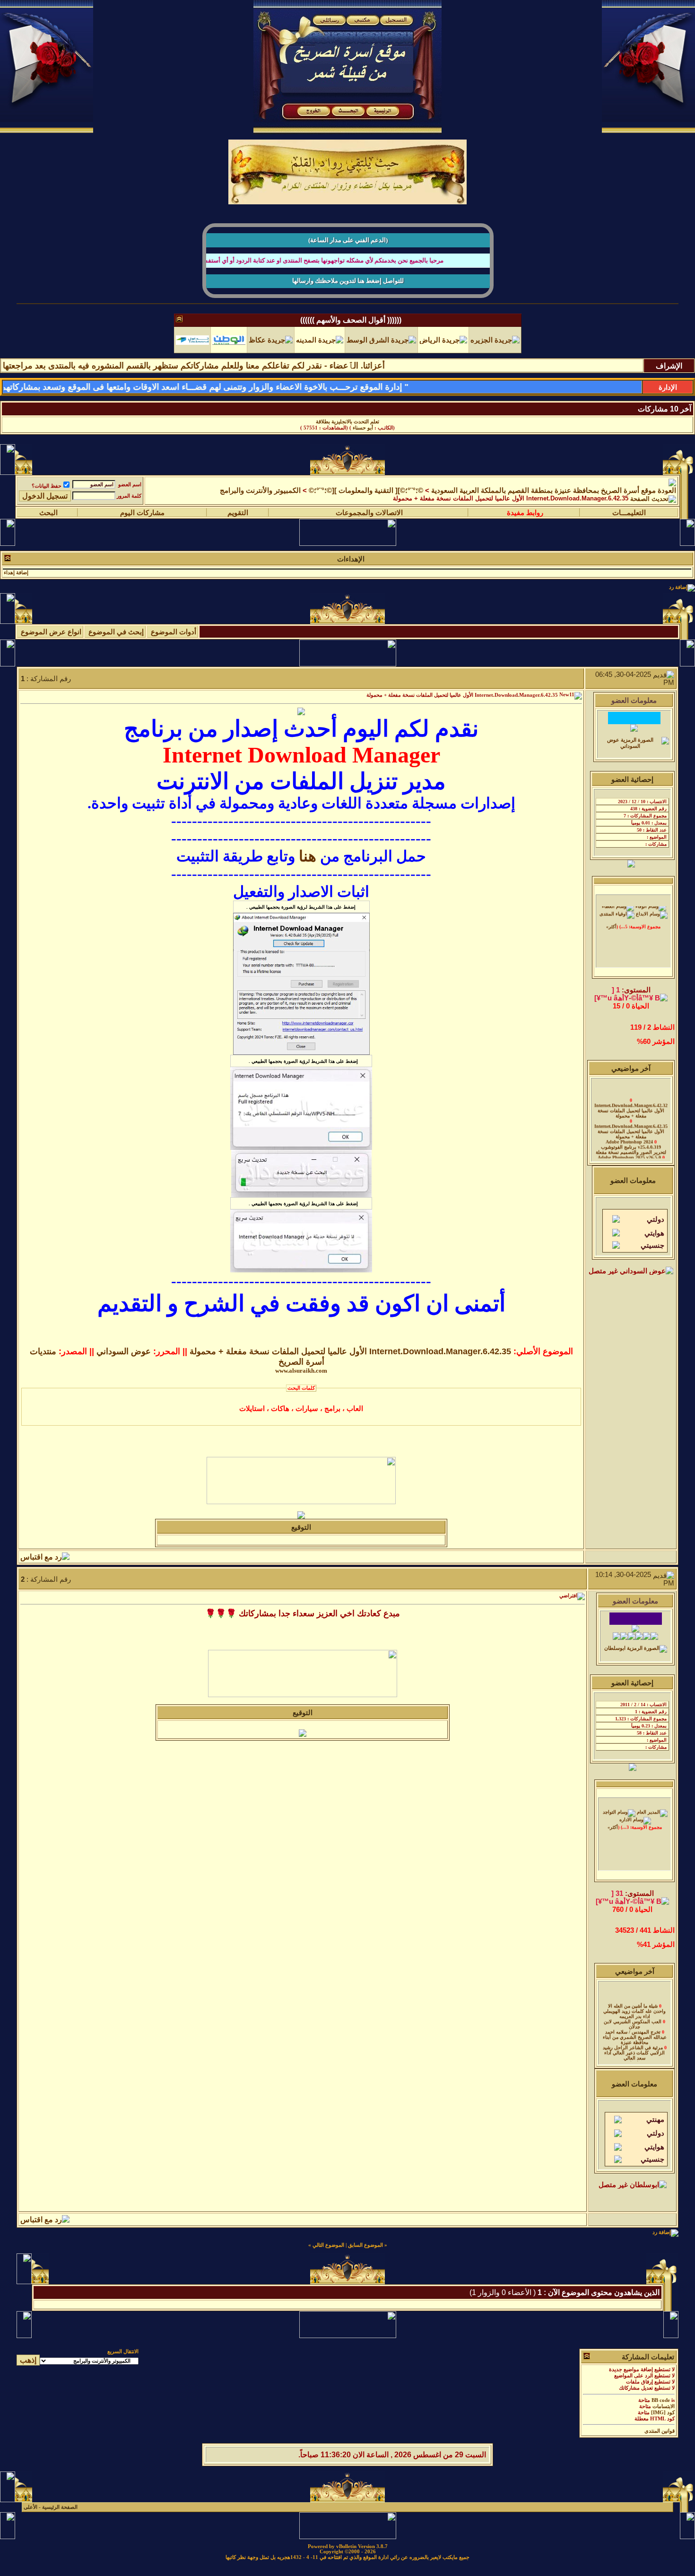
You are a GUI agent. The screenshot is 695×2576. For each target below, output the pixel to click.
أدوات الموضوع (174, 638)
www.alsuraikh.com (301, 1377)
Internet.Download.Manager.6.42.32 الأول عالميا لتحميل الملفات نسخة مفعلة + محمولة (631, 1103)
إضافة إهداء (16, 579)
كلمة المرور (129, 502)
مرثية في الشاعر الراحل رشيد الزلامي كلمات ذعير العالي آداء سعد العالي (634, 2046)
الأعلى (30, 2513)
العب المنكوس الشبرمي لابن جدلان (633, 2017)
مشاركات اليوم (142, 519)
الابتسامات (664, 2413)
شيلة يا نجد (633, 2056)
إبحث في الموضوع (116, 638)
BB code (661, 2406)
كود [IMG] (663, 2419)
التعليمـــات (629, 519)
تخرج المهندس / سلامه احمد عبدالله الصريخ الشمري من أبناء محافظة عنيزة (635, 2030)
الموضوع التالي (328, 2251)
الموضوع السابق (365, 2251)
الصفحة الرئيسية (60, 2513)
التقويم (238, 519)
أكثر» (611, 919)
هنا (308, 862)
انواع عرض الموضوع (51, 638)
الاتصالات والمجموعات (369, 519)
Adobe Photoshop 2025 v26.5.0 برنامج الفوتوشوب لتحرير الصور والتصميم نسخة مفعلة (630, 1155)
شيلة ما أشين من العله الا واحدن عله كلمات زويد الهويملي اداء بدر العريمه (634, 2004)
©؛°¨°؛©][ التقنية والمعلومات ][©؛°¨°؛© (366, 497)
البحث (48, 519)
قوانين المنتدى (660, 2437)
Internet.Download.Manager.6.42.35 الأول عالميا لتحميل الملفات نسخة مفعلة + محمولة (348, 422)
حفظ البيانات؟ (47, 492)
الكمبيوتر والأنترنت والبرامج (260, 497)
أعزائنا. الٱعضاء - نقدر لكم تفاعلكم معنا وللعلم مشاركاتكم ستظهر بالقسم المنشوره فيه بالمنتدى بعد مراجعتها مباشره (254, 366)
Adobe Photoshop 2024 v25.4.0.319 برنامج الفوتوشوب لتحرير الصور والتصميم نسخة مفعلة (631, 1140)
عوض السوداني (124, 1358)
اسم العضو (130, 491)
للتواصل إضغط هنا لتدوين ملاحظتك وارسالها (348, 281)
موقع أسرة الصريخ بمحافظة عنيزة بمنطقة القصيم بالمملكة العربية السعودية (543, 497)
